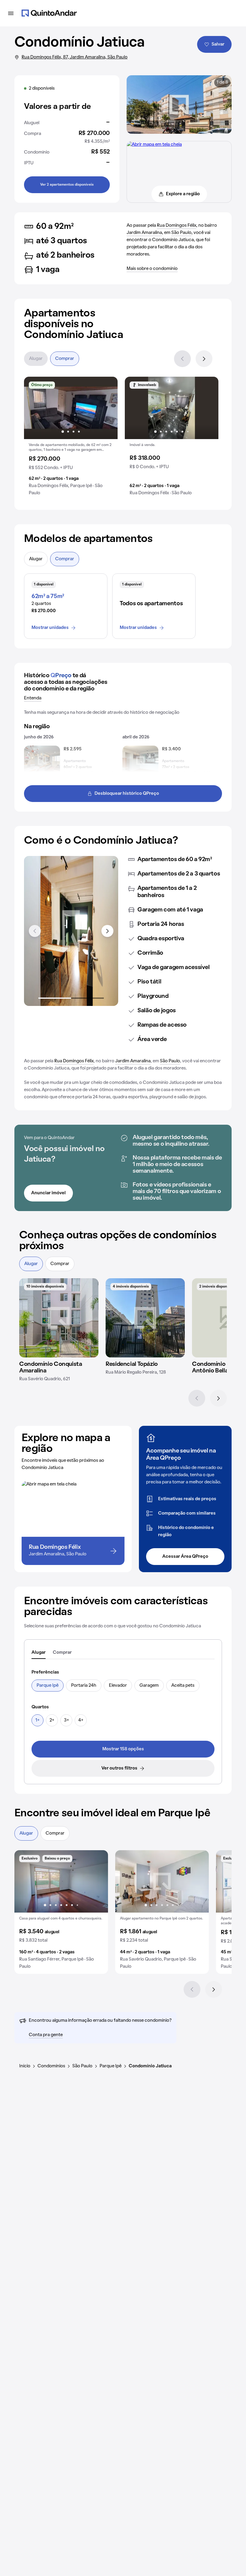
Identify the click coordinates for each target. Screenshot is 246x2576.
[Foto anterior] (35, 408)
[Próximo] (204, 359)
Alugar (36, 359)
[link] (123, 1749)
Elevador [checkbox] (118, 1686)
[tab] (39, 1653)
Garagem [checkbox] (149, 1686)
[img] (59, 1318)
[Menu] (11, 13)
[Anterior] (182, 359)
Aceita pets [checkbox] (183, 1686)
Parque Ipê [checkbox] (48, 1686)
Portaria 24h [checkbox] (84, 1686)
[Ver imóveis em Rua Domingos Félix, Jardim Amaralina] (154, 145)
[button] (71, 438)
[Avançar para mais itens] (107, 931)
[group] (71, 438)
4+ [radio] (81, 1720)
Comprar (65, 359)
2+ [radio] (52, 1720)
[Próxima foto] (107, 408)
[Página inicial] (49, 13)
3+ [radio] (66, 1720)
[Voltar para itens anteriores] (35, 931)
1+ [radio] (37, 1720)
